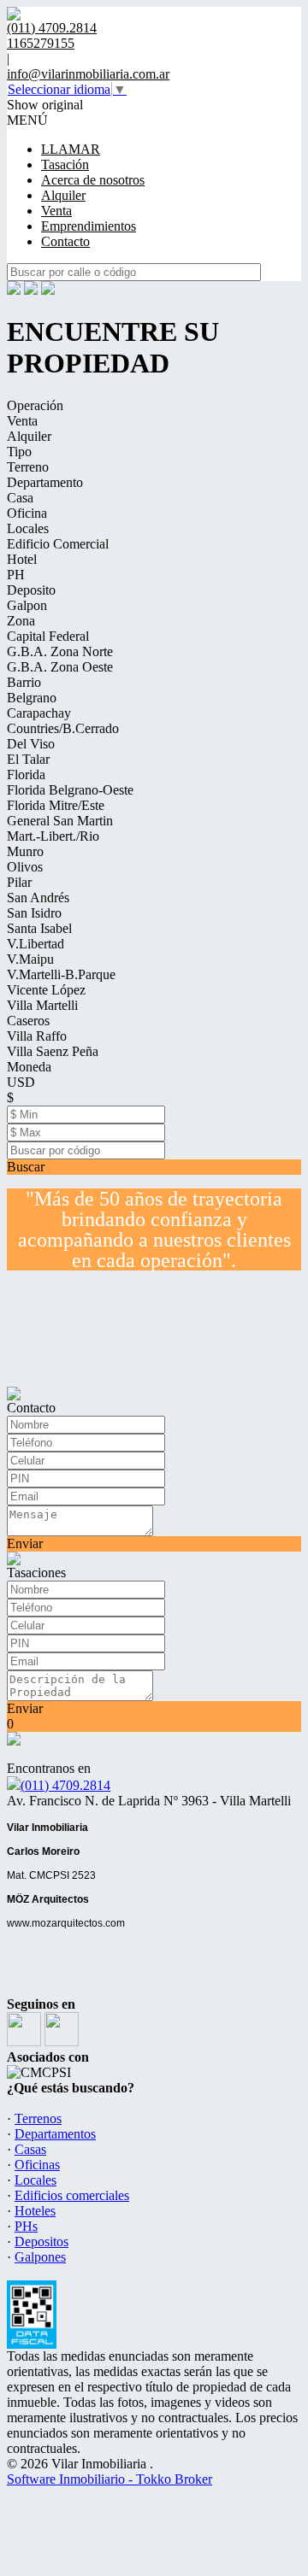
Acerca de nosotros (93, 180)
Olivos (25, 867)
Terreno (28, 467)
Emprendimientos (89, 226)
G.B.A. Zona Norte (60, 651)
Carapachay (39, 713)
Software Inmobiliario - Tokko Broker (110, 2479)
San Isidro (34, 913)
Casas (30, 2149)
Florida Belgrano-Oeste (70, 790)
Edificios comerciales (72, 2195)
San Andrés (38, 898)
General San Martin (60, 821)
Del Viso (31, 744)
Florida (26, 775)
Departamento (45, 482)
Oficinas (37, 2165)
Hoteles (35, 2211)
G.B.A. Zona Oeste (60, 667)
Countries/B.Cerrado (63, 728)
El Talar (28, 759)
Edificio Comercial (58, 544)
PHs (26, 2226)
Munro (25, 851)
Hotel (22, 559)
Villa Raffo (37, 1036)
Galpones (40, 2257)
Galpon (27, 605)
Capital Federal (48, 636)
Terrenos (38, 2118)
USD (21, 1082)
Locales (28, 528)
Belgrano (32, 698)
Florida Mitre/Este (56, 805)
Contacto (65, 241)
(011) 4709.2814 (65, 1785)
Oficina (27, 513)
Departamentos (55, 2134)
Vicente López (46, 990)
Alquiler (63, 195)
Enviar (25, 1543)
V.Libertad (36, 944)
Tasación (65, 164)
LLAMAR (71, 149)
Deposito (31, 590)
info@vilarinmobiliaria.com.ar (88, 74)
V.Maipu (30, 959)
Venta (56, 211)
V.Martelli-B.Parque (61, 974)
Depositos (41, 2242)
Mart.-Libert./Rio (53, 836)
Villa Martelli (42, 1005)
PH (16, 575)
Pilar (19, 882)
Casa (20, 498)
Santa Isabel (39, 928)
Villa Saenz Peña (53, 1051)
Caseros (28, 1021)
